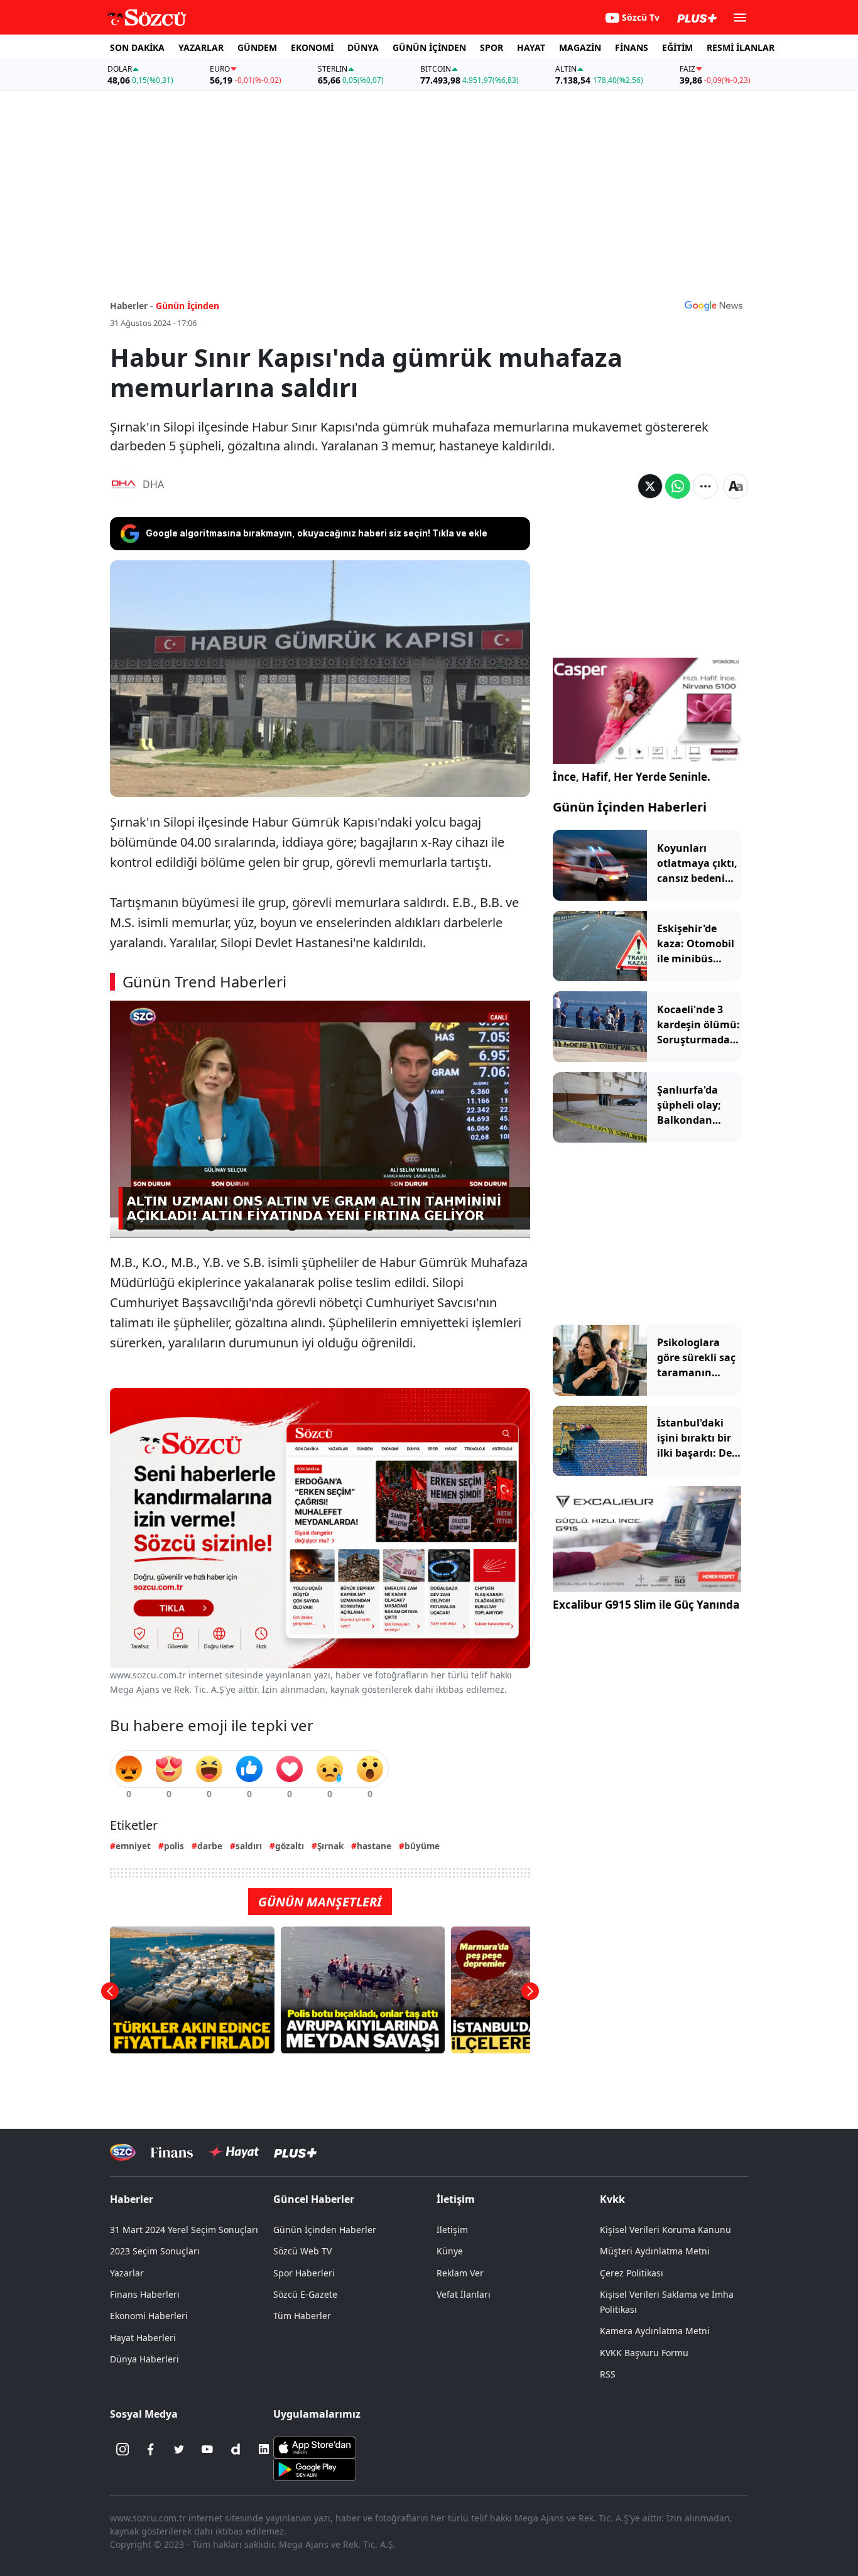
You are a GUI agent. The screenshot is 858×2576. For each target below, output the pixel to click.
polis (174, 1846)
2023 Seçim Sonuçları (155, 2251)
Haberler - (132, 306)
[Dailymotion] (236, 2449)
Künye (450, 2251)
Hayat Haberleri (143, 2338)
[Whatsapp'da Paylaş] (678, 486)
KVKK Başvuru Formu (644, 2353)
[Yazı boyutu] (736, 486)
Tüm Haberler (302, 2316)
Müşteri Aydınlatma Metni (655, 2251)
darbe (210, 1846)
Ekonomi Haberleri (149, 2316)
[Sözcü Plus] (295, 2152)
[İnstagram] (122, 2449)
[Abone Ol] (714, 305)
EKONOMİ (312, 47)
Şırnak (330, 1846)
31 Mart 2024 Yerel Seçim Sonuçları (184, 2230)
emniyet (133, 1846)
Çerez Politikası (632, 2273)
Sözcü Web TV (302, 2251)
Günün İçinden (187, 306)
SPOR (491, 47)
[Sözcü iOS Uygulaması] (315, 2447)
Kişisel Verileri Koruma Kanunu (665, 2230)
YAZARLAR (201, 47)
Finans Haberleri (145, 2294)
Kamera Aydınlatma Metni (655, 2331)
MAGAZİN (580, 47)
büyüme (422, 1846)
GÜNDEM (257, 47)
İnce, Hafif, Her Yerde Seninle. (632, 777)
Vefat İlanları (464, 2294)
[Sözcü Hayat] (233, 2152)
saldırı (249, 1846)
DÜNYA (363, 47)
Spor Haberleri (304, 2273)
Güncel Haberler (314, 2199)
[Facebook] (151, 2449)
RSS (608, 2374)
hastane (374, 1846)
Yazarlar (127, 2273)
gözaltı (290, 1846)
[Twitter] (179, 2449)
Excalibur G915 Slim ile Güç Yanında (646, 1605)
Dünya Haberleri (144, 2359)
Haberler (132, 2199)
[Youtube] (207, 2449)
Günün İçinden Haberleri (630, 807)
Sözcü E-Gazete (305, 2294)
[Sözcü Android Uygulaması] (315, 2469)
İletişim (452, 2230)
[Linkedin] (264, 2449)
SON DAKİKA (137, 47)
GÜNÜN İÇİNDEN (429, 47)
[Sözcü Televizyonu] (123, 2152)
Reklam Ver (460, 2273)
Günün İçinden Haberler (325, 2230)
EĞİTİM (677, 47)
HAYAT (531, 47)
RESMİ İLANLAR (741, 47)
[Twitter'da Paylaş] (650, 486)
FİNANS (632, 47)
